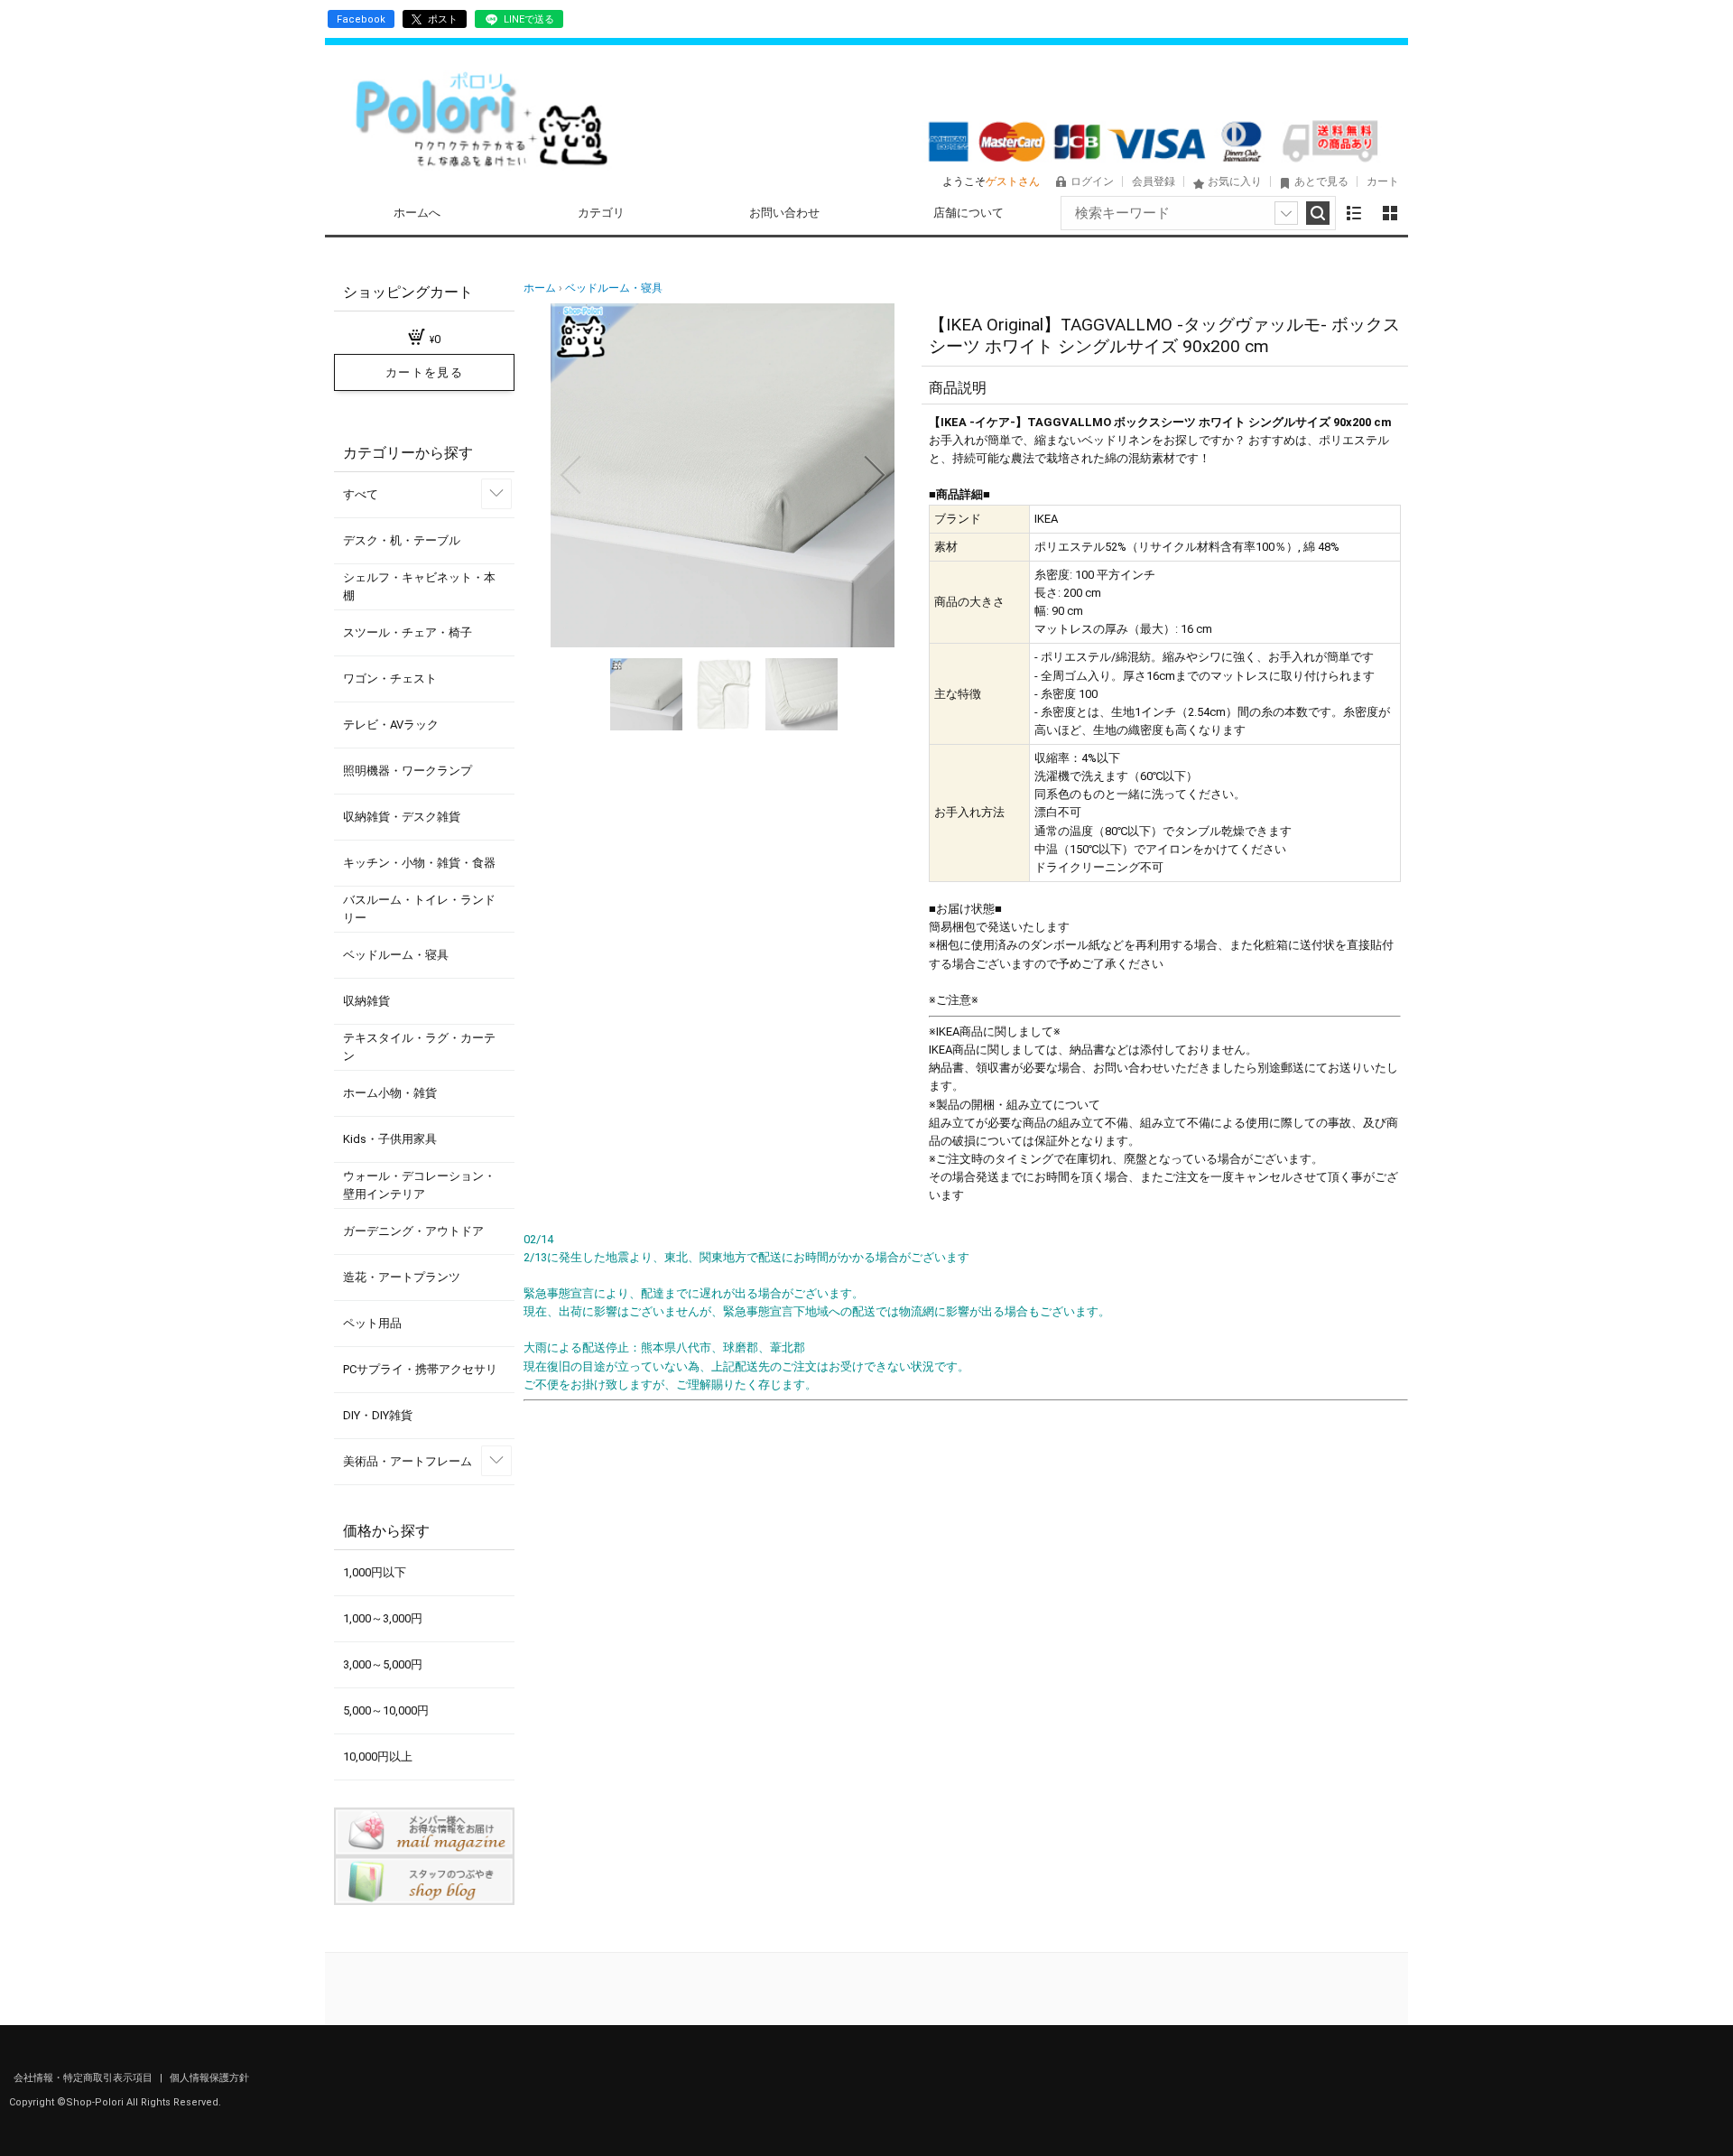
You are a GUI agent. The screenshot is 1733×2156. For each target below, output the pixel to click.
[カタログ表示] (1390, 213)
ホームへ (417, 213)
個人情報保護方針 (209, 2078)
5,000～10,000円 (386, 1710)
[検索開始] (1318, 213)
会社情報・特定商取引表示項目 (84, 2078)
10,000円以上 (378, 1756)
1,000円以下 (375, 1572)
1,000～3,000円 (383, 1618)
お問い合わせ (784, 213)
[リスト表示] (1354, 213)
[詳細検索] (1286, 213)
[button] (570, 475)
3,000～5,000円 (383, 1664)
